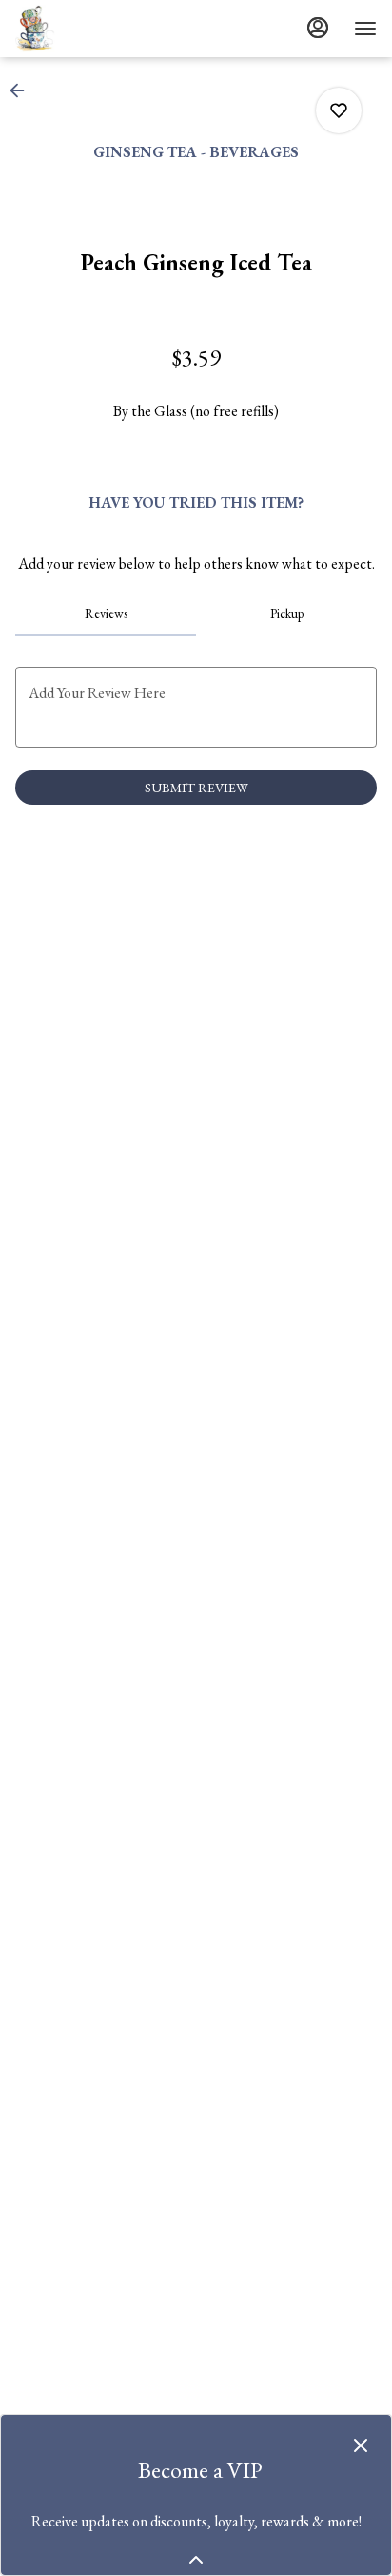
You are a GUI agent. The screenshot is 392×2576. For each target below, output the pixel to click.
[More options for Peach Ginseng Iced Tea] (339, 110)
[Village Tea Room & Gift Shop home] (101, 29)
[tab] (106, 613)
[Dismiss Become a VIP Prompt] (361, 2446)
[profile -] (318, 28)
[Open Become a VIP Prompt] (196, 2560)
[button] (23, 90)
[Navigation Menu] (365, 29)
